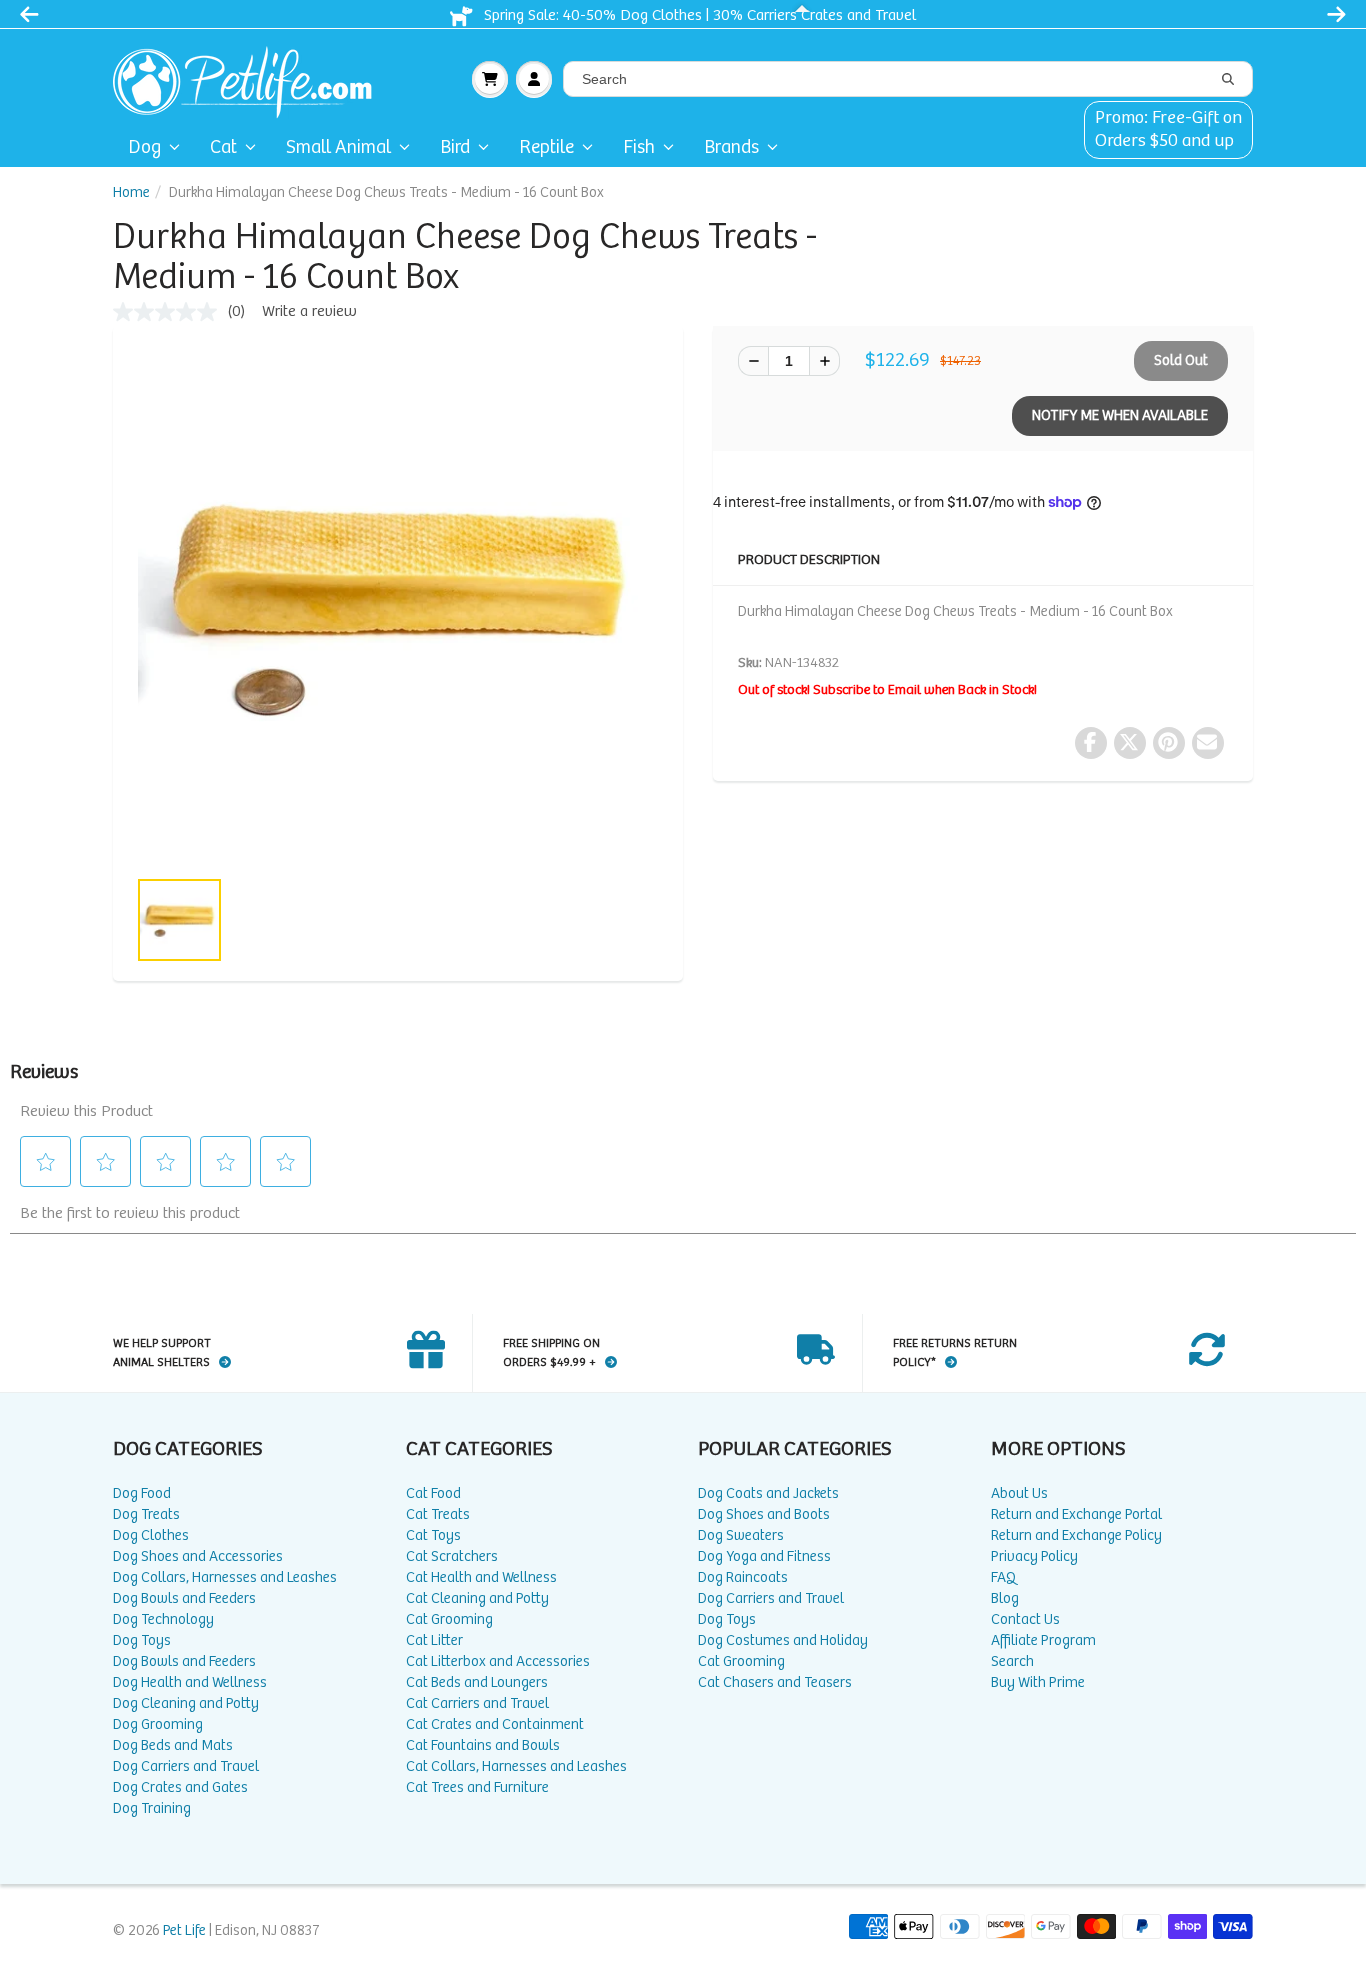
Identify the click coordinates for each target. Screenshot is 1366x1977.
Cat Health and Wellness (481, 1577)
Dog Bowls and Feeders (184, 1598)
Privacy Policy (1034, 1556)
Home (131, 192)
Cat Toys (433, 1535)
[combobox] (908, 79)
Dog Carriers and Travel (186, 1766)
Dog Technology (163, 1619)
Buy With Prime (1038, 1682)
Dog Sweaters (741, 1535)
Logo (250, 79)
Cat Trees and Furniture (477, 1787)
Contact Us (1025, 1619)
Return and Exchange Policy (1076, 1535)
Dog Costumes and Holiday (783, 1640)
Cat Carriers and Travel (477, 1703)
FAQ (1003, 1577)
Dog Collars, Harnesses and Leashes (225, 1577)
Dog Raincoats (743, 1577)
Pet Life (184, 1930)
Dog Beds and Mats (173, 1745)
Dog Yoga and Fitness (764, 1556)
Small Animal (338, 147)
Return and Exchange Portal (1076, 1514)
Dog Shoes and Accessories (198, 1556)
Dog (144, 147)
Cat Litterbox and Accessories (498, 1661)
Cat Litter (434, 1640)
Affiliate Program (1043, 1640)
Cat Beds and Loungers (477, 1682)
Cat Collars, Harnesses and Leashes (516, 1766)
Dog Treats (146, 1514)
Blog (1005, 1598)
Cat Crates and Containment (495, 1724)
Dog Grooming (158, 1724)
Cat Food (433, 1493)
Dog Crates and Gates (180, 1787)
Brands (731, 147)
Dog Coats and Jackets (768, 1493)
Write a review (309, 311)
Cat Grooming (449, 1619)
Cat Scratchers (452, 1556)
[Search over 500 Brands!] (1228, 80)
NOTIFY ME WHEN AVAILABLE (1120, 415)
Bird (455, 147)
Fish (639, 147)
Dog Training (152, 1808)
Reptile (546, 147)
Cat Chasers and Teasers (775, 1682)
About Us (1019, 1493)
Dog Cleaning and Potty (186, 1703)
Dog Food (142, 1493)
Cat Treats (438, 1514)
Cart (490, 79)
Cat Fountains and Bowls (483, 1745)
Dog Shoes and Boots (764, 1514)
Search (1012, 1661)
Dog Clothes (151, 1535)
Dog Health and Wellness (190, 1682)
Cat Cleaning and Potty (477, 1598)
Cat (223, 147)
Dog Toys (142, 1640)
